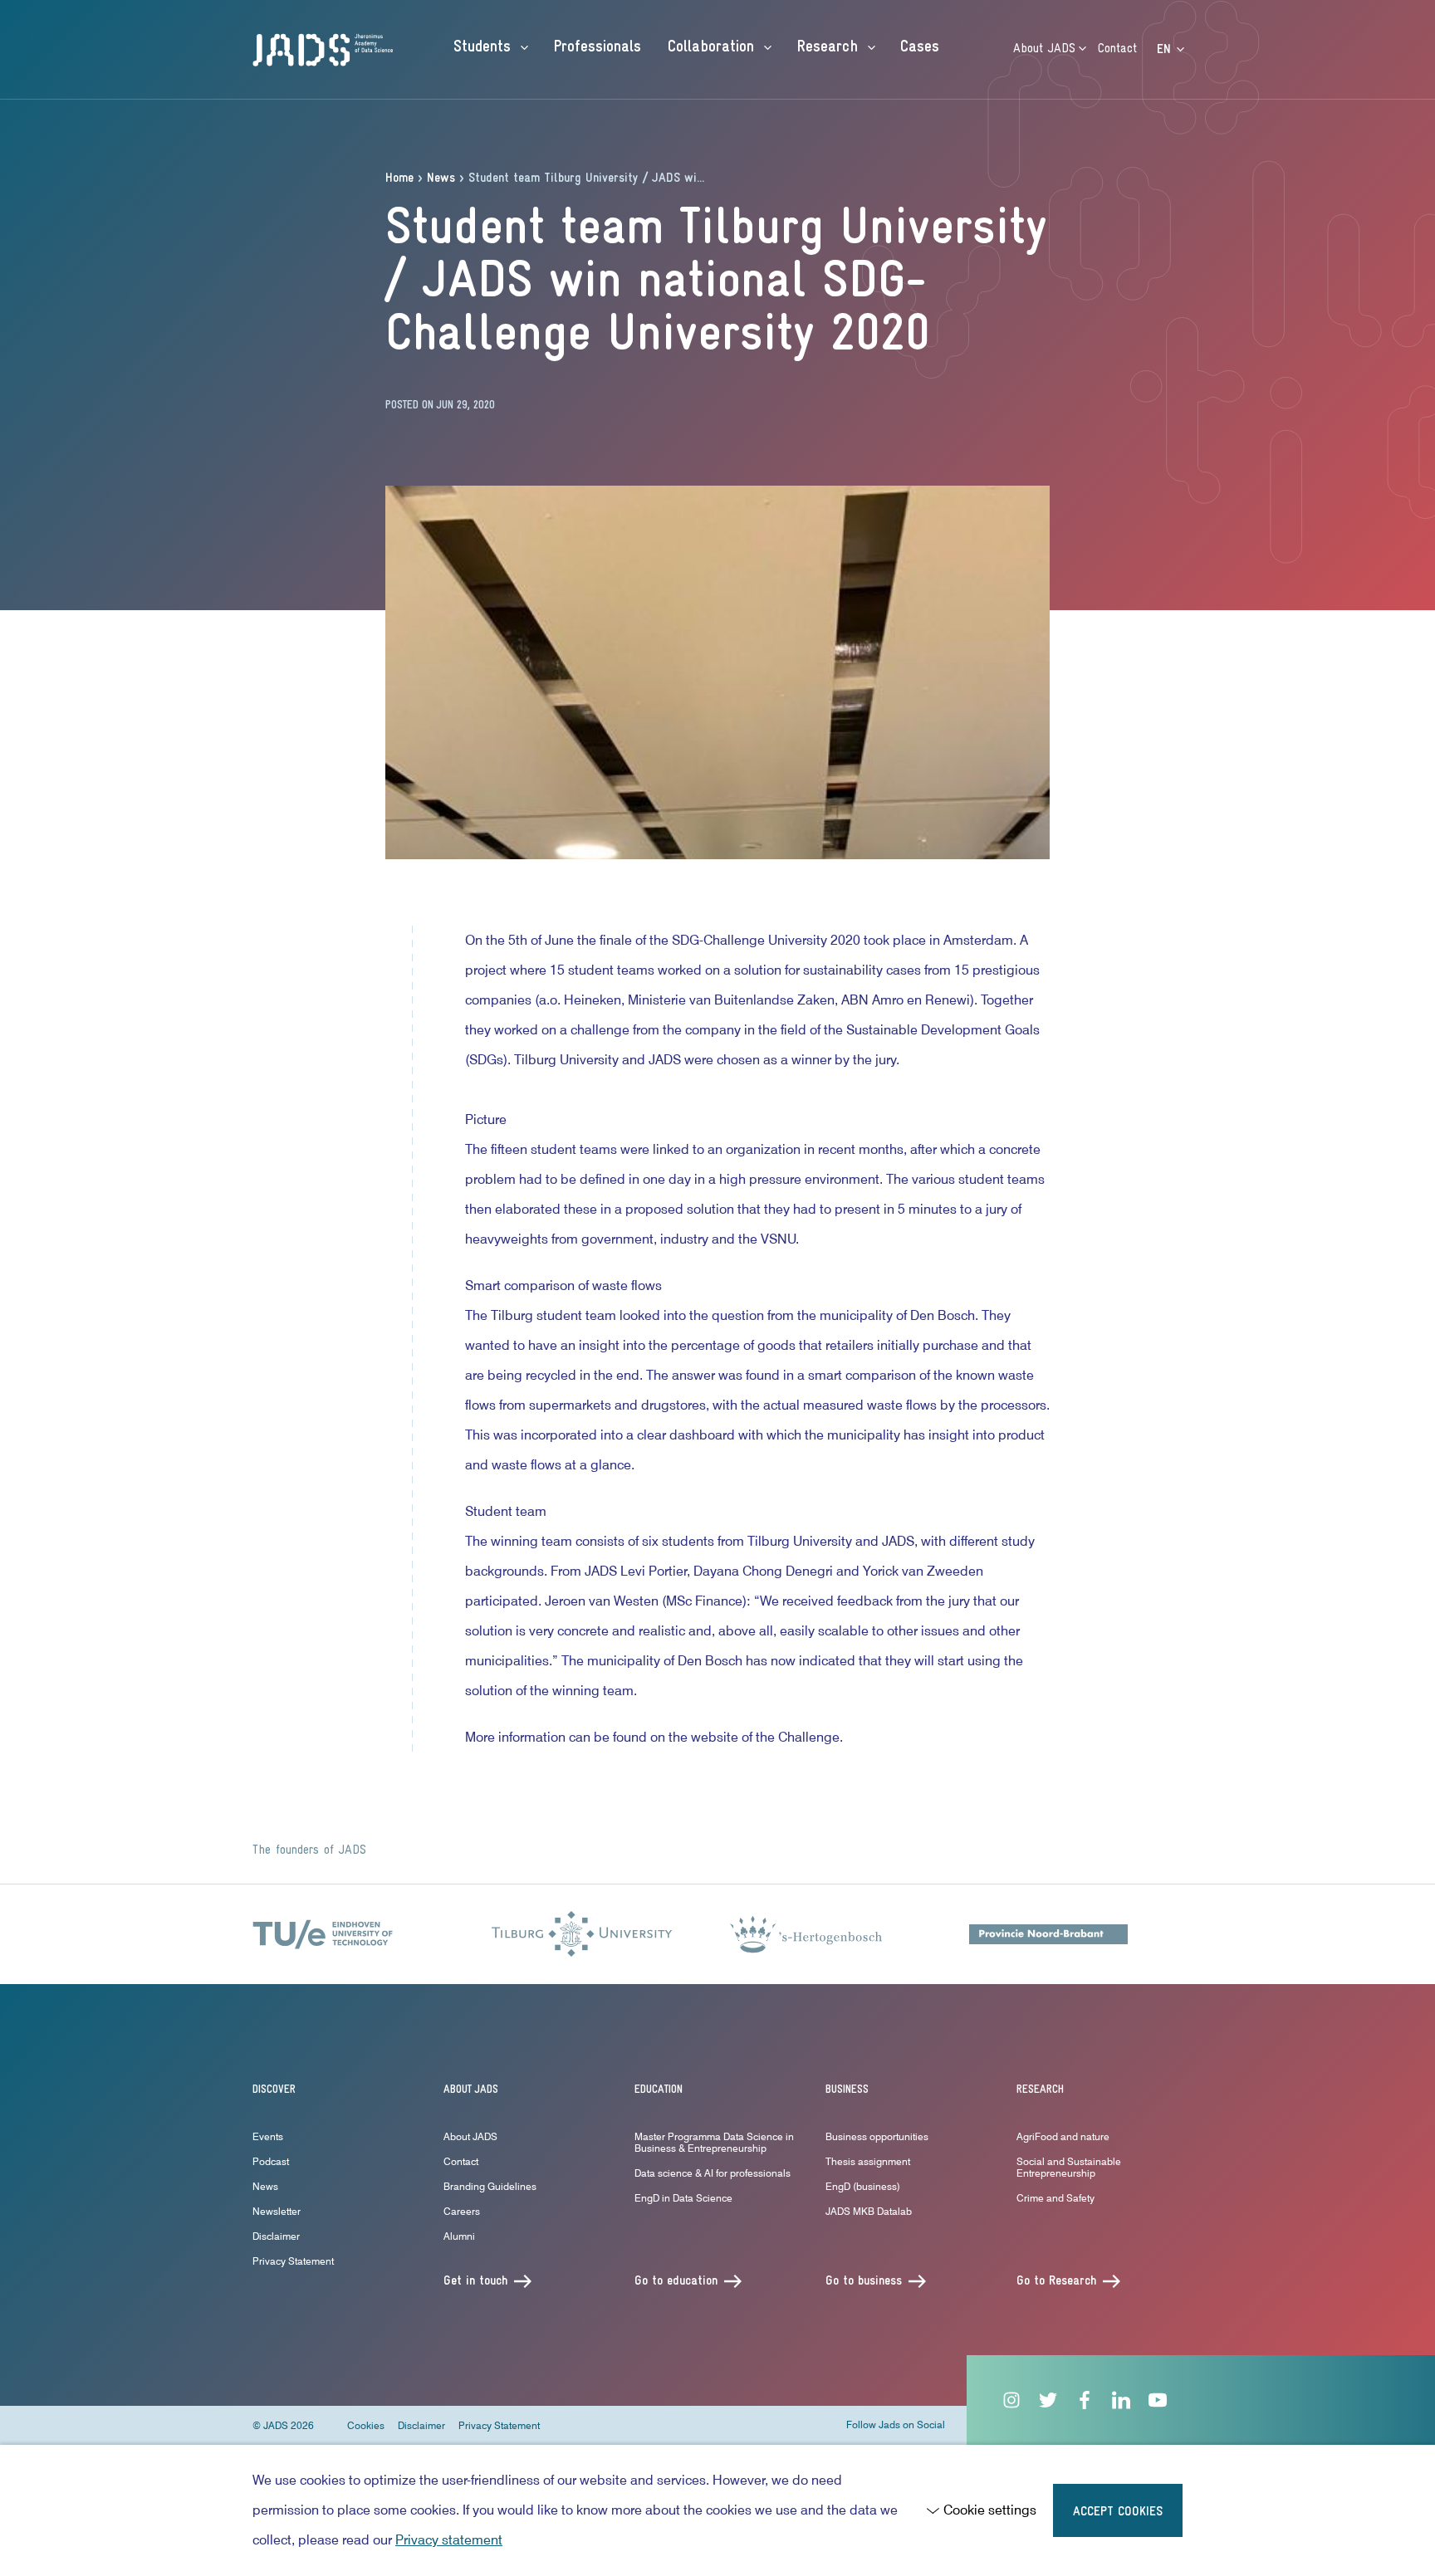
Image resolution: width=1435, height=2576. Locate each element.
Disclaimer (276, 2236)
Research (830, 47)
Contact (1117, 49)
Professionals (597, 47)
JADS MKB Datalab (869, 2211)
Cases (920, 47)
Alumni (459, 2236)
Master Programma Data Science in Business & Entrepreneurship (714, 2142)
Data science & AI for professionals (713, 2173)
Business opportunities (877, 2136)
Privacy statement (449, 2540)
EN (1166, 50)
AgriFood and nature (1063, 2136)
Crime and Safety (1055, 2198)
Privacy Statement (293, 2261)
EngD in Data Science (683, 2198)
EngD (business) (863, 2186)
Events (268, 2136)
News (441, 178)
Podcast (271, 2161)
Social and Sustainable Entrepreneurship (1069, 2167)
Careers (462, 2211)
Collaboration (713, 47)
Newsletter (277, 2211)
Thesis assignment (868, 2161)
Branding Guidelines (490, 2186)
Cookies (366, 2425)
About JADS (1047, 49)
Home (399, 178)
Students (485, 47)
